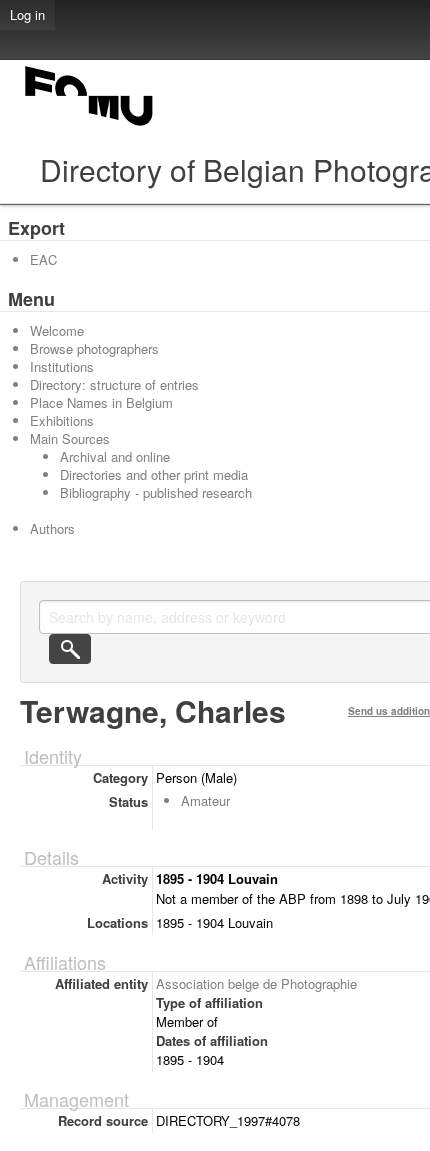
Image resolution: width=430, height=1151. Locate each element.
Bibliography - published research (156, 492)
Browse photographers (94, 348)
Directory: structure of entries (114, 384)
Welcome (57, 330)
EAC (43, 259)
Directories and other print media (154, 474)
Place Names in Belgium (101, 402)
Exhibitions (62, 420)
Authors (52, 528)
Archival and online (115, 456)
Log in (27, 14)
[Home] (90, 125)
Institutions (62, 366)
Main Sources (70, 438)
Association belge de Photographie (256, 983)
